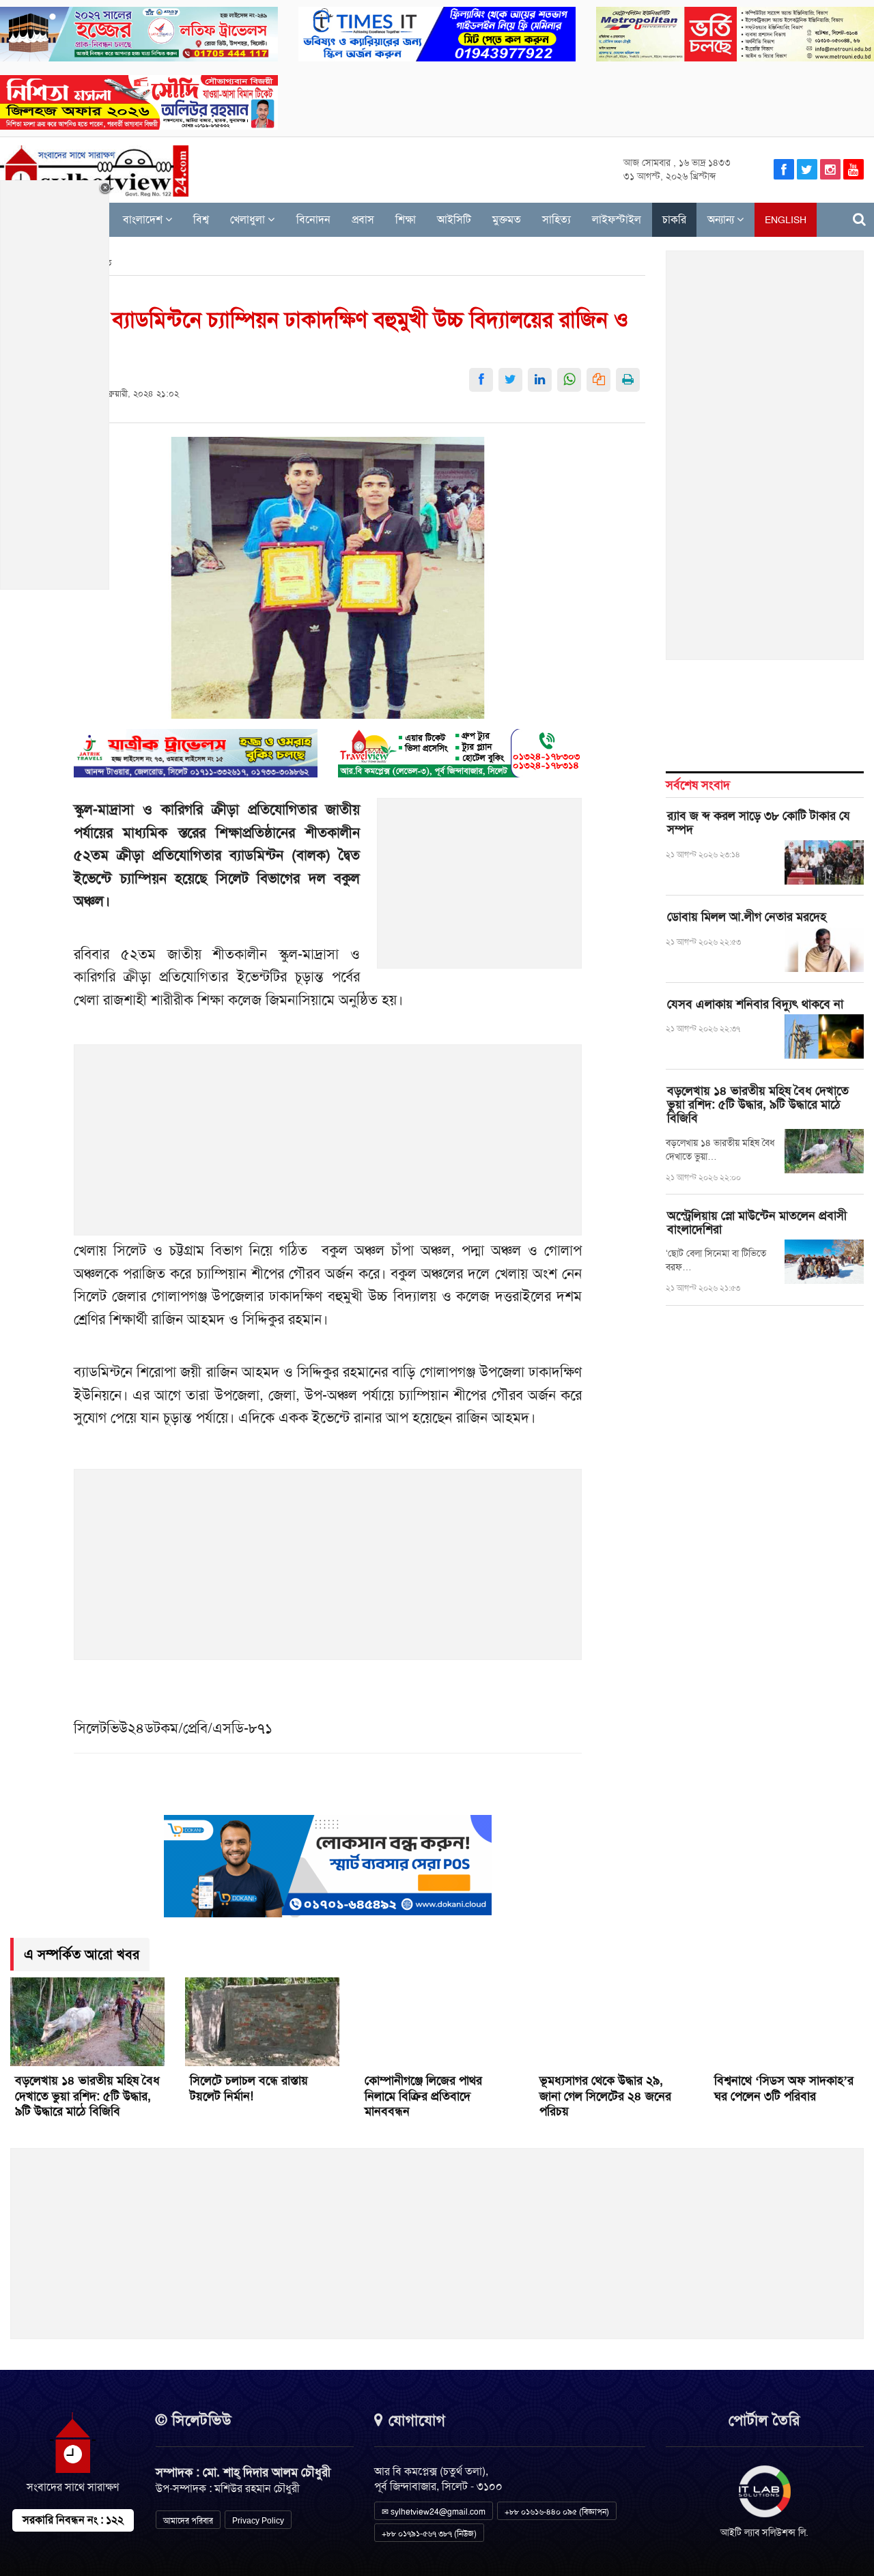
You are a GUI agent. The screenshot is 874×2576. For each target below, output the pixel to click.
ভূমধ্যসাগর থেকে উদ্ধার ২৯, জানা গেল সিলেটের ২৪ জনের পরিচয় (605, 2096)
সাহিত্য (556, 219)
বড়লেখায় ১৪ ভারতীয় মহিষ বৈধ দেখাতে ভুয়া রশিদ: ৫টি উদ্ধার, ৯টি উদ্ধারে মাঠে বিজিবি (758, 1104)
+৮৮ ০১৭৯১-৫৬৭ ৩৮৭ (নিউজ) (429, 2534)
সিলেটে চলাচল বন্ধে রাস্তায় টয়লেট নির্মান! (249, 2088)
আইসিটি (454, 219)
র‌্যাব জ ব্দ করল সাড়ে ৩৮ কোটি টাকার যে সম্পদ (759, 822)
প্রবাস (363, 219)
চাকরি (674, 219)
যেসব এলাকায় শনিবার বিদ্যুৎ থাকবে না (755, 1004)
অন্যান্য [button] (722, 219)
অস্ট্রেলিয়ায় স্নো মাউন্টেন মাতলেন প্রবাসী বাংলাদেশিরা (757, 1222)
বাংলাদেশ (144, 219)
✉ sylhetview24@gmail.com (434, 2512)
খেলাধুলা (249, 219)
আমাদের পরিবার (188, 2521)
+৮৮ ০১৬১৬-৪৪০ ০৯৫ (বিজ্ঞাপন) (557, 2512)
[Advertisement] (480, 891)
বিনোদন (313, 219)
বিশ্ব (201, 219)
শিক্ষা (406, 219)
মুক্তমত (507, 219)
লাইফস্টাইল (617, 219)
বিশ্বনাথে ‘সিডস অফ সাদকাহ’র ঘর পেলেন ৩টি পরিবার (784, 2088)
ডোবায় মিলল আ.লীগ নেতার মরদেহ (747, 917)
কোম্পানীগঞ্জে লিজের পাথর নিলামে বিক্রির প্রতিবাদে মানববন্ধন (423, 2096)
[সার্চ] (859, 219)
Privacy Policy (258, 2521)
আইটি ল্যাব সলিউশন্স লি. (764, 2532)
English (786, 220)
